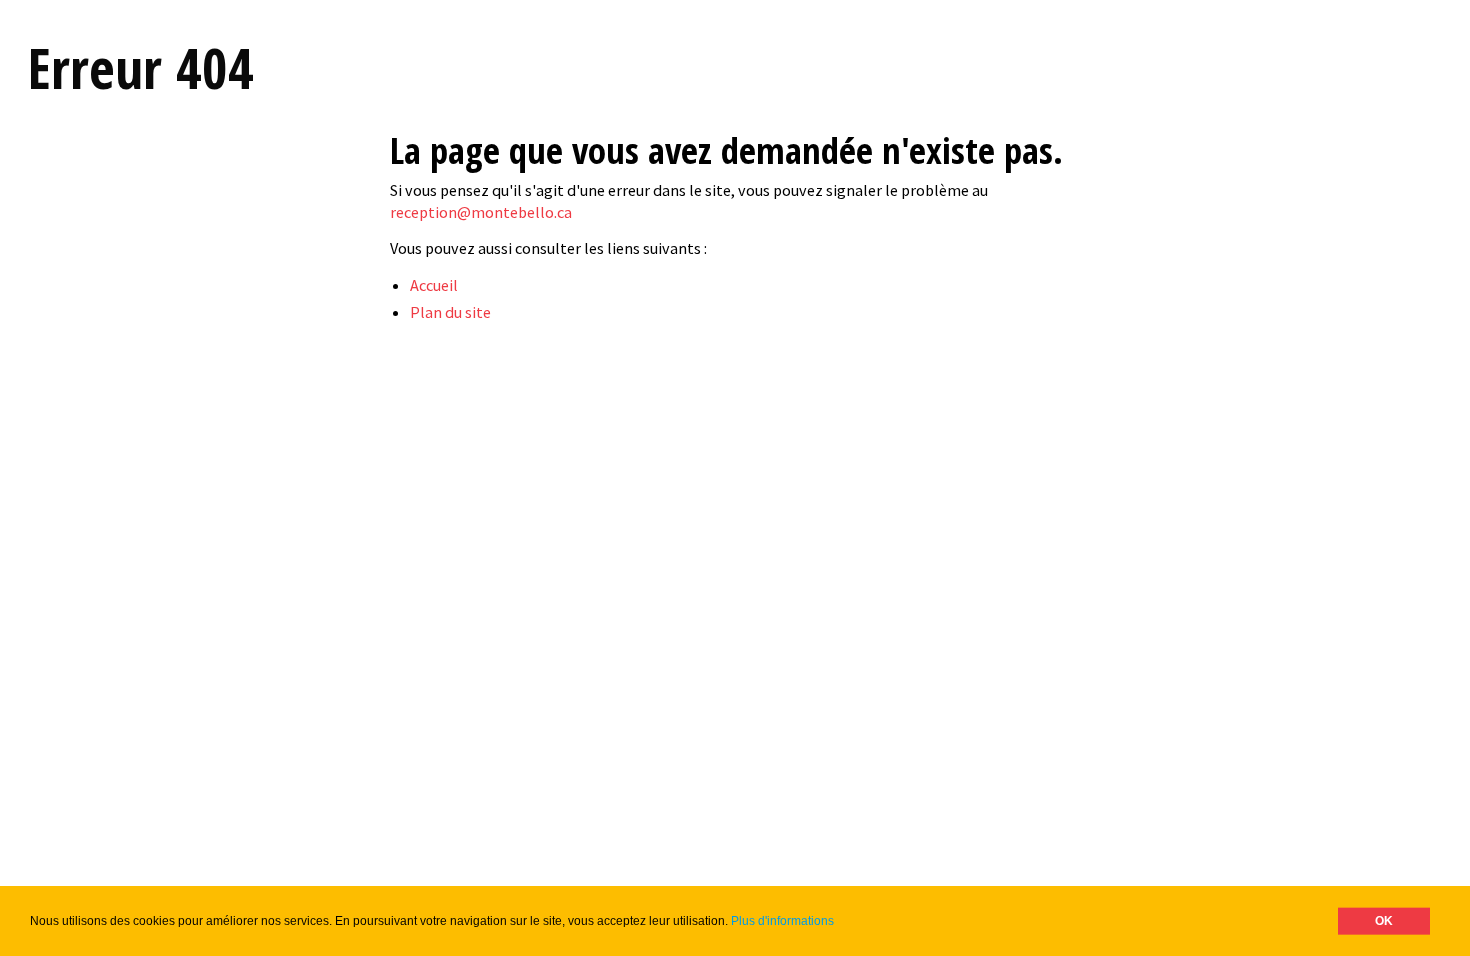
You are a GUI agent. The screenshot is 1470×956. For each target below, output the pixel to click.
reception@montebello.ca (481, 212)
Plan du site (450, 312)
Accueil (434, 285)
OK (1384, 921)
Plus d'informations (782, 921)
